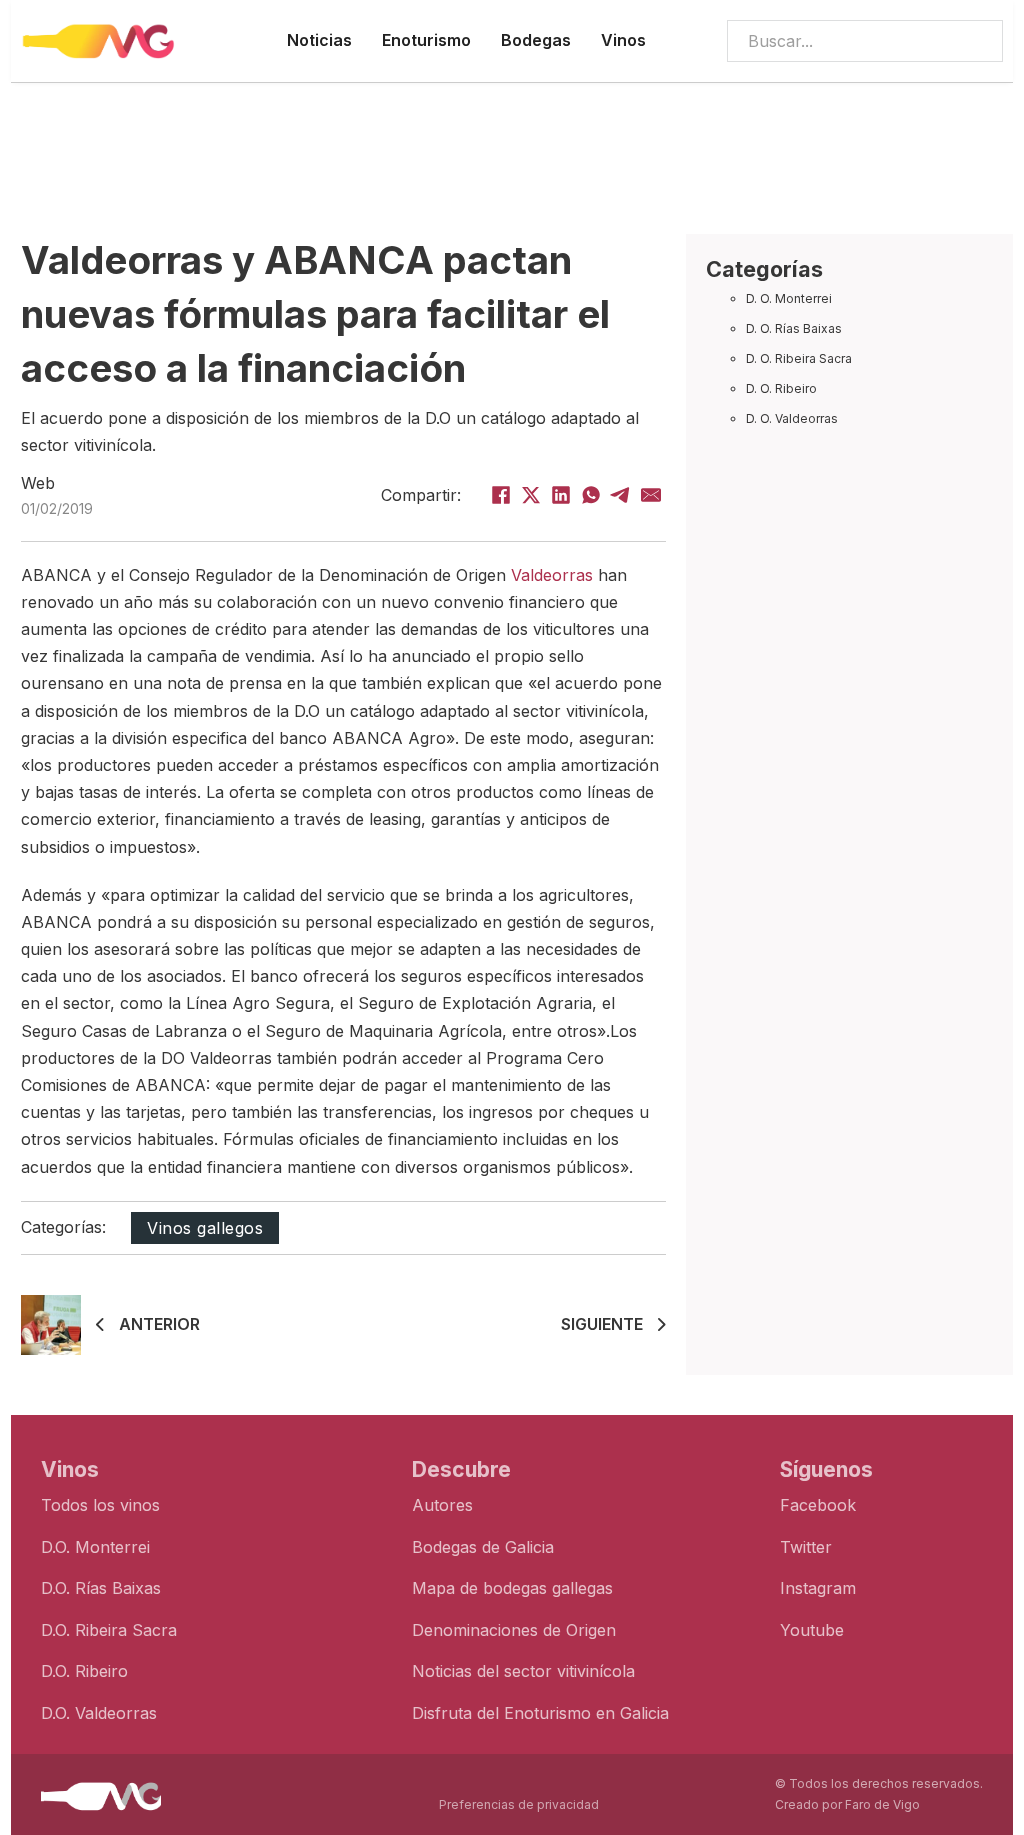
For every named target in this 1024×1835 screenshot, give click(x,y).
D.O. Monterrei (95, 1547)
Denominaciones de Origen (514, 1630)
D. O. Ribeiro (781, 388)
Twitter (806, 1547)
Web (38, 483)
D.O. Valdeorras (99, 1713)
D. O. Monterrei (789, 298)
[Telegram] (621, 495)
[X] (531, 495)
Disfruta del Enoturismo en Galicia (540, 1713)
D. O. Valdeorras (792, 418)
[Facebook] (501, 495)
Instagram (818, 1588)
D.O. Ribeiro (84, 1671)
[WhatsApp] (591, 495)
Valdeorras (552, 575)
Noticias (319, 40)
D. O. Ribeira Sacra (799, 358)
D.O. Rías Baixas (101, 1588)
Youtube (812, 1630)
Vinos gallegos (205, 1228)
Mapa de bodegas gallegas (512, 1588)
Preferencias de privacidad (519, 1804)
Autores (442, 1505)
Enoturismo (426, 40)
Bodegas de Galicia (483, 1547)
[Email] (651, 495)
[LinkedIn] (561, 495)
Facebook (818, 1505)
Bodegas (536, 40)
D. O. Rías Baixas (794, 328)
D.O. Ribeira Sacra (109, 1630)
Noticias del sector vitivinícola (523, 1671)
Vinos (623, 40)
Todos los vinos (100, 1505)
